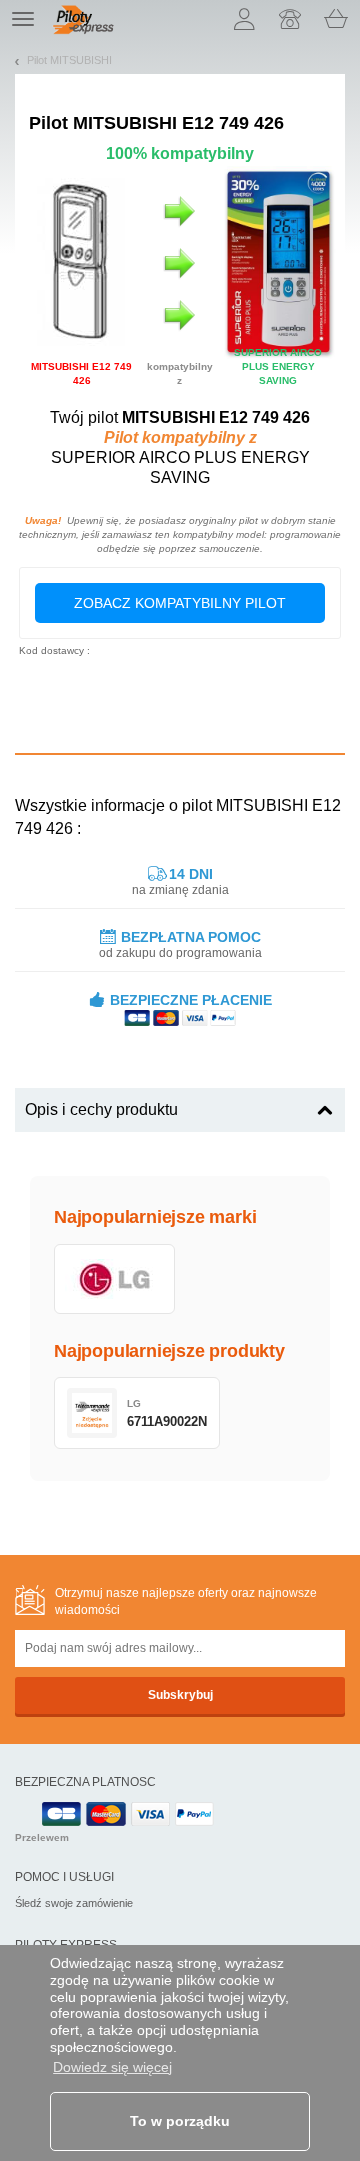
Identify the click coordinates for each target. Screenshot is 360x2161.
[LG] (114, 1279)
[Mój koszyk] (336, 19)
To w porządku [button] (180, 2121)
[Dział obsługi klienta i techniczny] (290, 19)
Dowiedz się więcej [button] (112, 2067)
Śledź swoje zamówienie (74, 1903)
